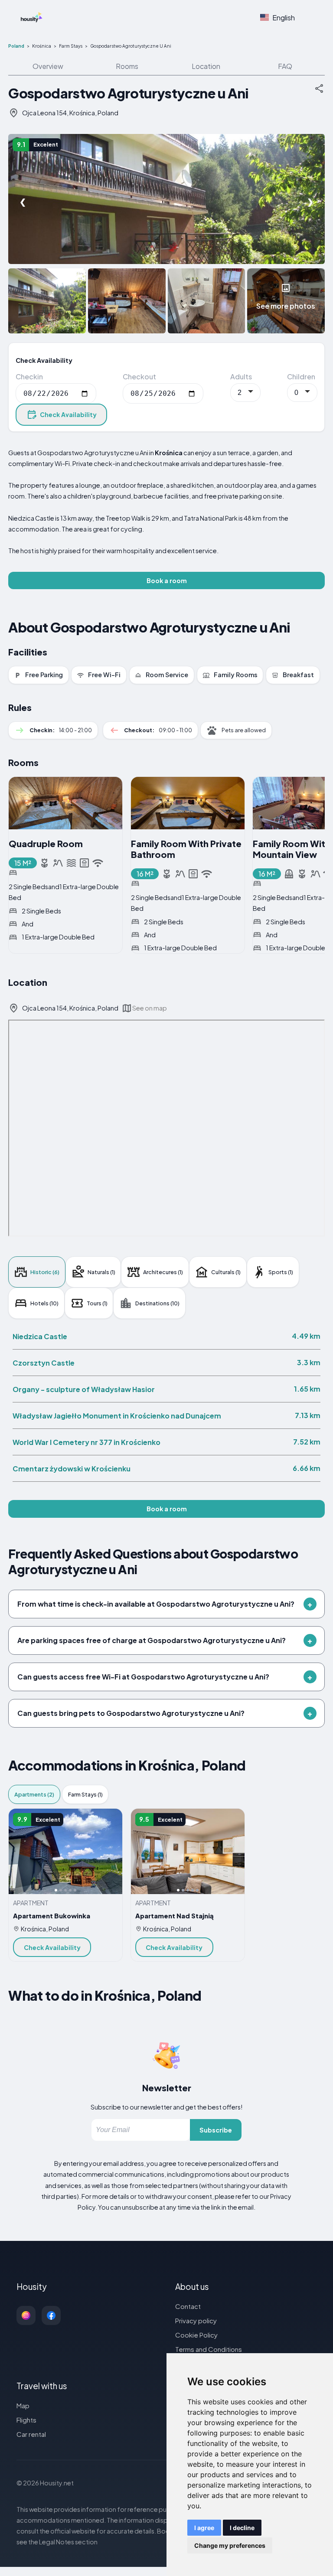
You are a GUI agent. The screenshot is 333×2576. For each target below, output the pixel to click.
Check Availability (68, 414)
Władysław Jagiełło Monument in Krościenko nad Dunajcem (117, 1416)
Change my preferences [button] (230, 2545)
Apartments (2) (34, 1794)
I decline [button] (242, 2528)
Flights (26, 2420)
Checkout (139, 377)
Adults (241, 377)
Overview (48, 66)
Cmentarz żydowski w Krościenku (72, 1469)
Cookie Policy (196, 2335)
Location (206, 66)
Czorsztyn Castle (44, 1363)
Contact (188, 2306)
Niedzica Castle (40, 1336)
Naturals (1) (101, 1272)
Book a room (167, 580)
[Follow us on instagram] (26, 2315)
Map (23, 2405)
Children (301, 377)
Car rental (31, 2434)
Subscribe (216, 2130)
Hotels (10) (44, 1303)
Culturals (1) (226, 1272)
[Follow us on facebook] (51, 2315)
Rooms (127, 66)
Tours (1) (97, 1303)
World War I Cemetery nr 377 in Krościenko (87, 1442)
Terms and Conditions (209, 2349)
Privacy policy (196, 2320)
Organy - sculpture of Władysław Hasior (84, 1389)
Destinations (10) (157, 1303)
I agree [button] (204, 2528)
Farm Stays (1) (85, 1794)
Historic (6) (45, 1272)
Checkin (29, 377)
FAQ (285, 66)
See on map (150, 1008)
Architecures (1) (163, 1272)
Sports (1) (281, 1272)
